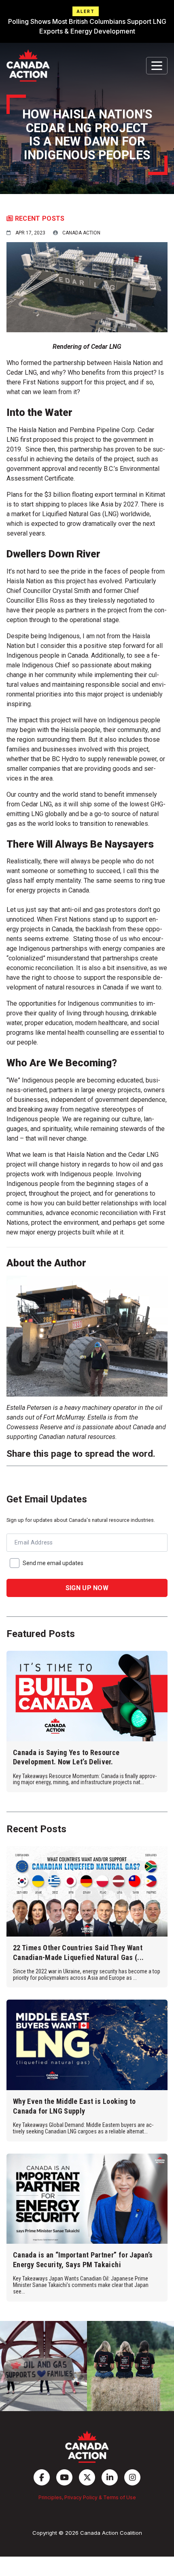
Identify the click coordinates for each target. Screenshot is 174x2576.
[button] (87, 21)
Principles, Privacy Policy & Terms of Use (87, 2497)
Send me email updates (53, 1563)
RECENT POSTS (39, 218)
